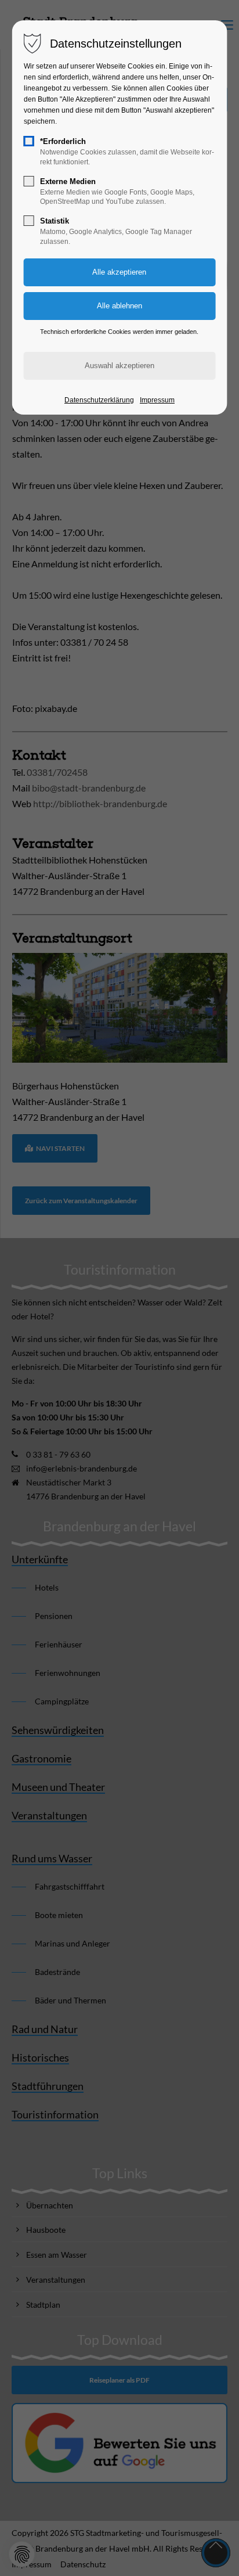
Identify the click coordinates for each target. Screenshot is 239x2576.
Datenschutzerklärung (99, 400)
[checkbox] (29, 141)
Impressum (157, 400)
